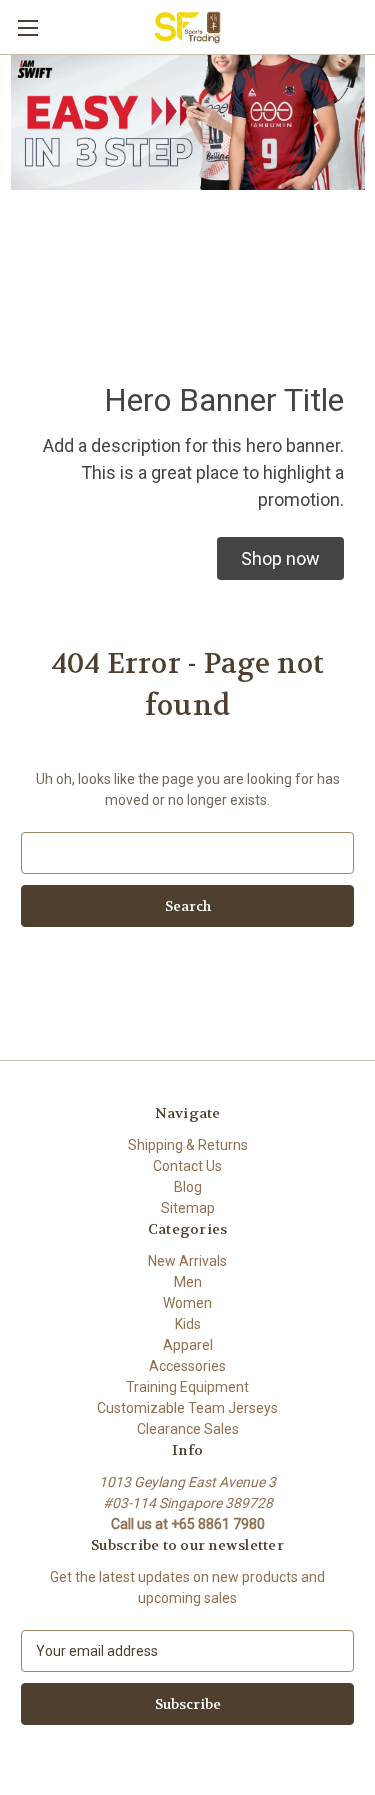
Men (188, 1282)
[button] (280, 558)
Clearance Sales (188, 1429)
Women (187, 1303)
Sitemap (188, 1208)
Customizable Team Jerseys (187, 1408)
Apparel (188, 1345)
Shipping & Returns (188, 1145)
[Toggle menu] (27, 27)
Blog (188, 1187)
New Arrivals (187, 1261)
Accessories (187, 1366)
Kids (188, 1324)
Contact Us (187, 1166)
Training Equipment (187, 1387)
